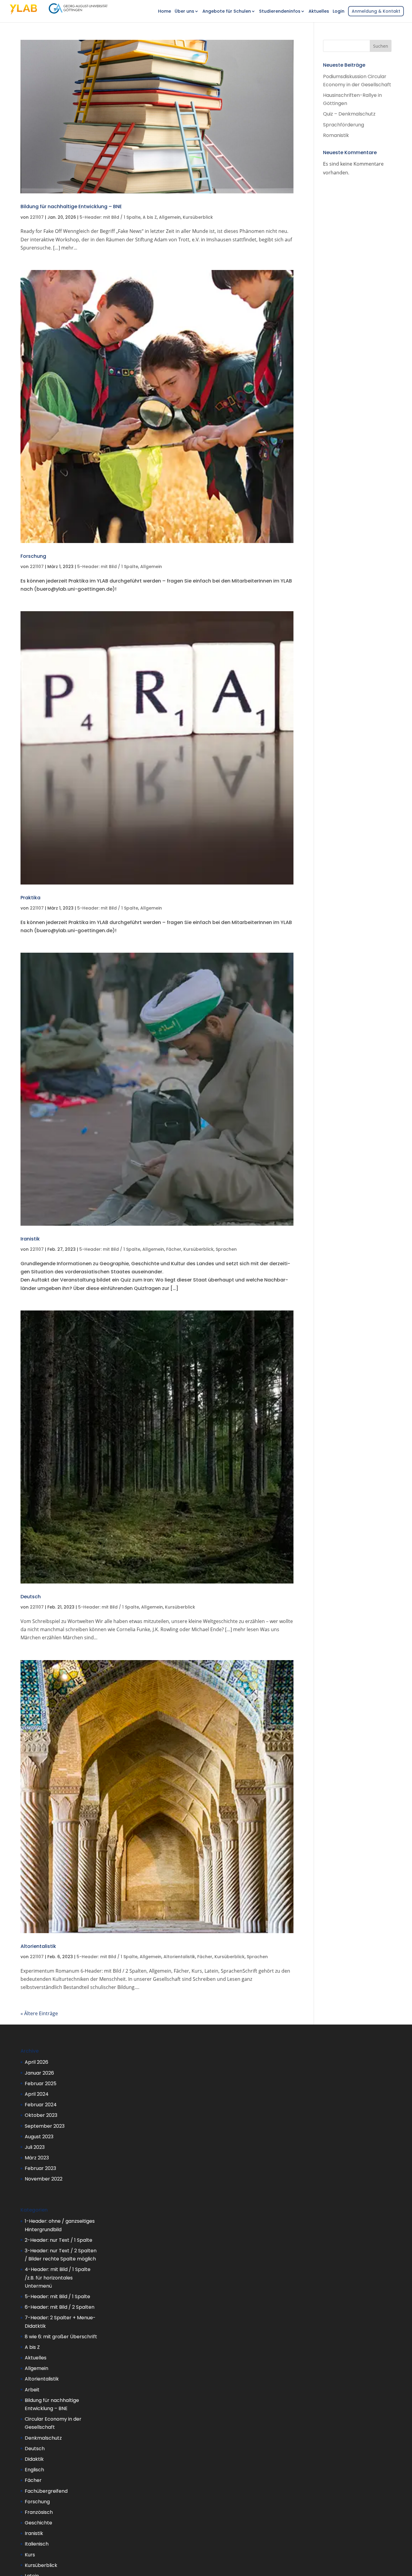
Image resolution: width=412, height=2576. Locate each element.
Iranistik (30, 1239)
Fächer (174, 1249)
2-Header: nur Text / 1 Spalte (59, 2240)
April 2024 (37, 2094)
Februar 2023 (40, 2168)
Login (336, 12)
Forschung (33, 556)
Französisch (39, 2512)
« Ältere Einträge (39, 2013)
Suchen (381, 46)
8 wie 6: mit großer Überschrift (61, 2337)
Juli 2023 (35, 2147)
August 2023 (39, 2137)
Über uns (181, 12)
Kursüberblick (198, 217)
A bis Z (150, 217)
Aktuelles (316, 12)
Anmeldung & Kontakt (373, 11)
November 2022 (44, 2179)
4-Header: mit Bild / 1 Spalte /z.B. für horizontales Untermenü (58, 2277)
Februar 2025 (41, 2084)
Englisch (34, 2470)
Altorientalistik (38, 1946)
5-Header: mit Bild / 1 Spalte (110, 217)
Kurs (30, 2555)
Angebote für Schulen (224, 12)
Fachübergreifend (46, 2491)
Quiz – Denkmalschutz (349, 114)
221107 (37, 217)
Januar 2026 (39, 2073)
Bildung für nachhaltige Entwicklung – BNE (71, 206)
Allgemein (170, 217)
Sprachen (226, 1249)
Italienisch (37, 2544)
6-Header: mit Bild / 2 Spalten (60, 2307)
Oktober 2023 (41, 2115)
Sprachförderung (344, 125)
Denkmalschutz (43, 2438)
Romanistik (336, 135)
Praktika (30, 898)
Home (162, 12)
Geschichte (38, 2523)
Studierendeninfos (277, 12)
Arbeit (32, 2390)
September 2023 (45, 2126)
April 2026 (36, 2062)
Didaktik (34, 2459)
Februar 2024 (41, 2105)
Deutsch (31, 1597)
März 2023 (37, 2158)
